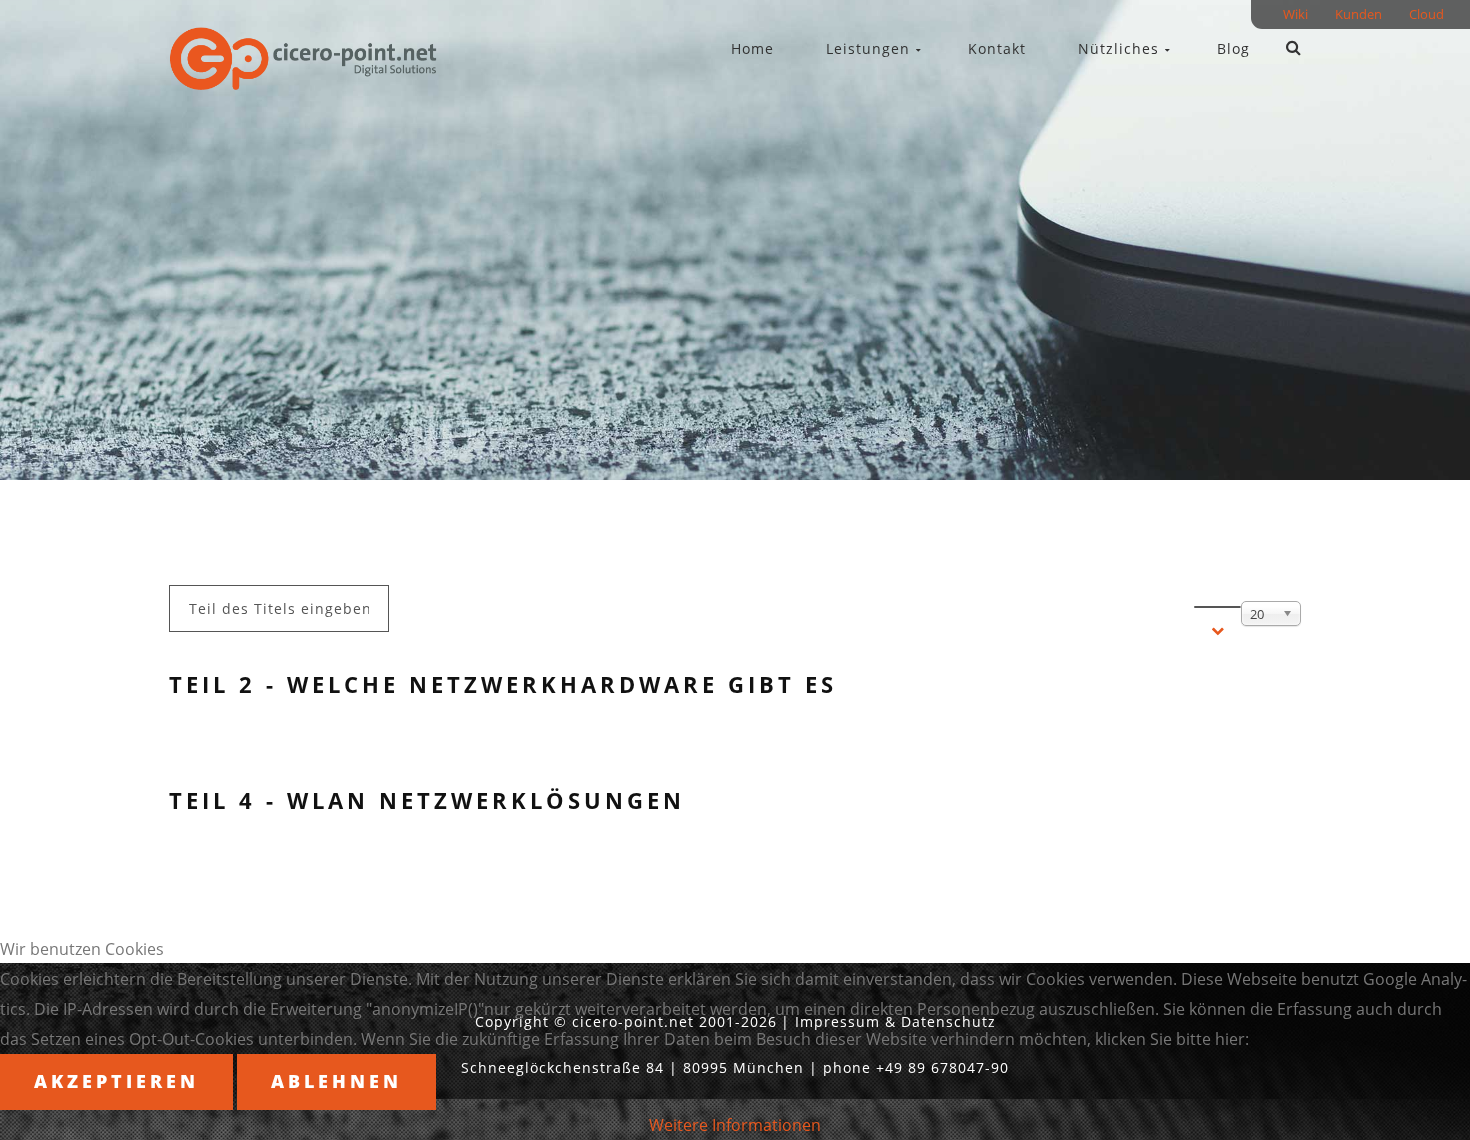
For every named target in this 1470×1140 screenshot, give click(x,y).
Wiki (1295, 17)
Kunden (1358, 17)
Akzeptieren (116, 1081)
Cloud (1426, 17)
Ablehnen (336, 1081)
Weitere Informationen (735, 1125)
